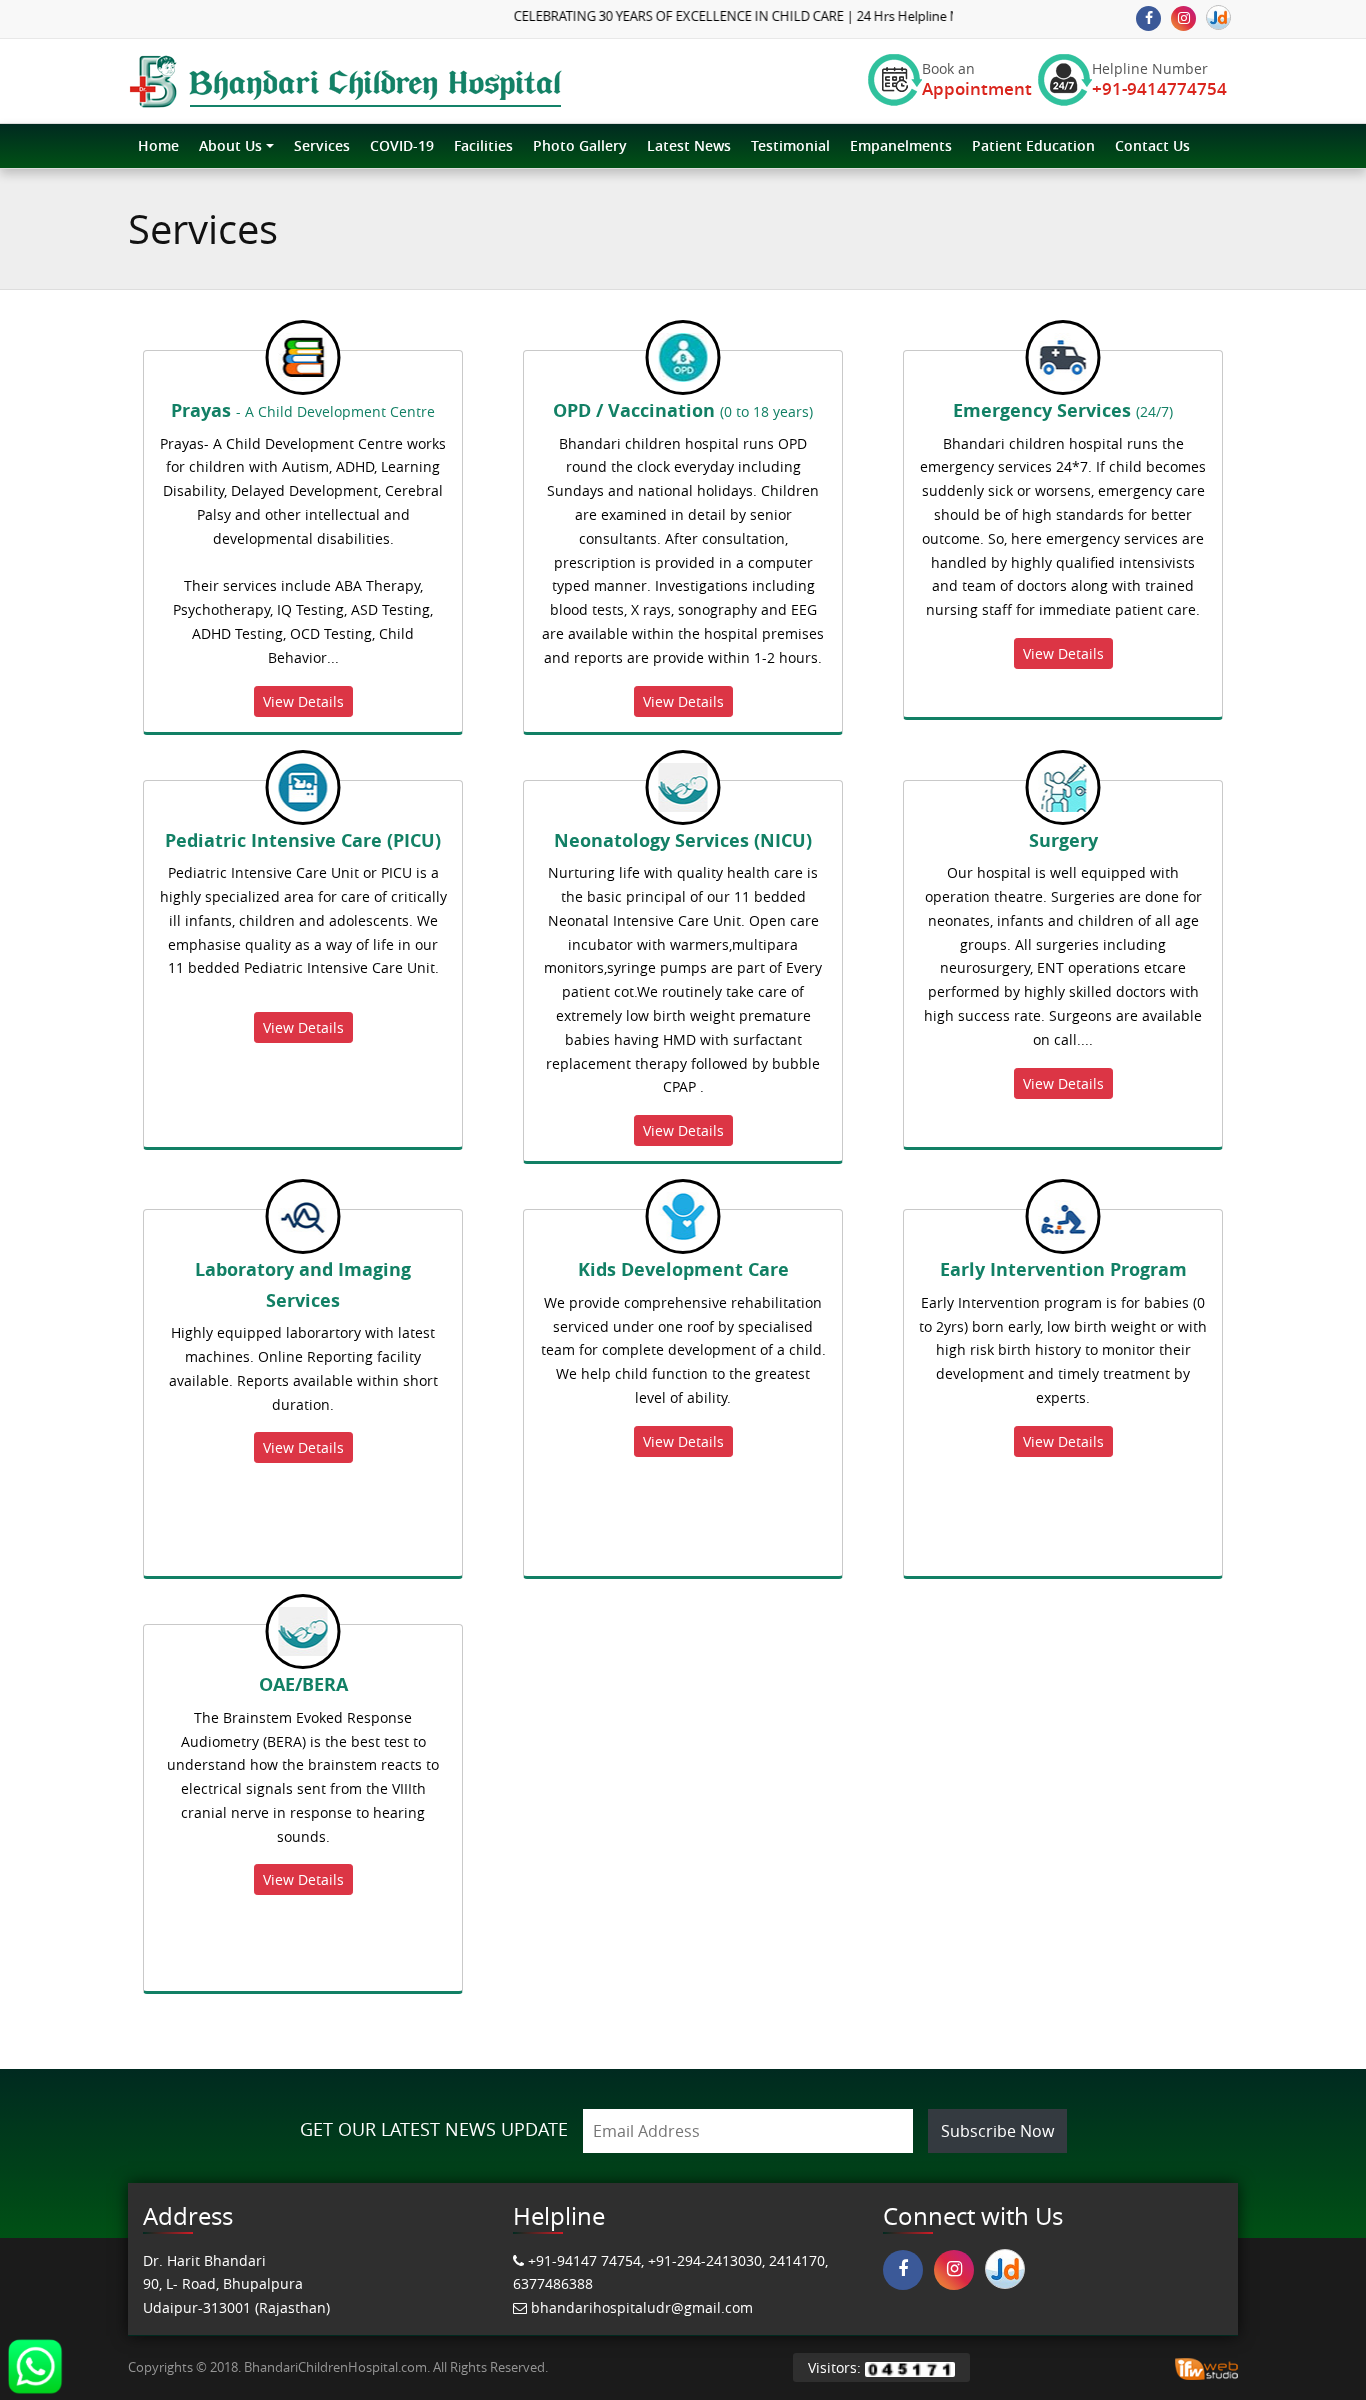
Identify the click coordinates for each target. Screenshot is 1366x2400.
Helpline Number (1150, 80)
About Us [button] (230, 145)
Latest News (689, 145)
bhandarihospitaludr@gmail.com (642, 2307)
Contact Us (1152, 145)
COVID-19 (402, 145)
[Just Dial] (1218, 17)
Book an (950, 80)
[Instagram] (1183, 18)
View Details (303, 701)
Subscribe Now (997, 2131)
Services (322, 145)
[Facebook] (1148, 18)
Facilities (483, 145)
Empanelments (901, 145)
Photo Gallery (580, 145)
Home (158, 145)
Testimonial (790, 145)
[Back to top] (1310, 2344)
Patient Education (1033, 145)
